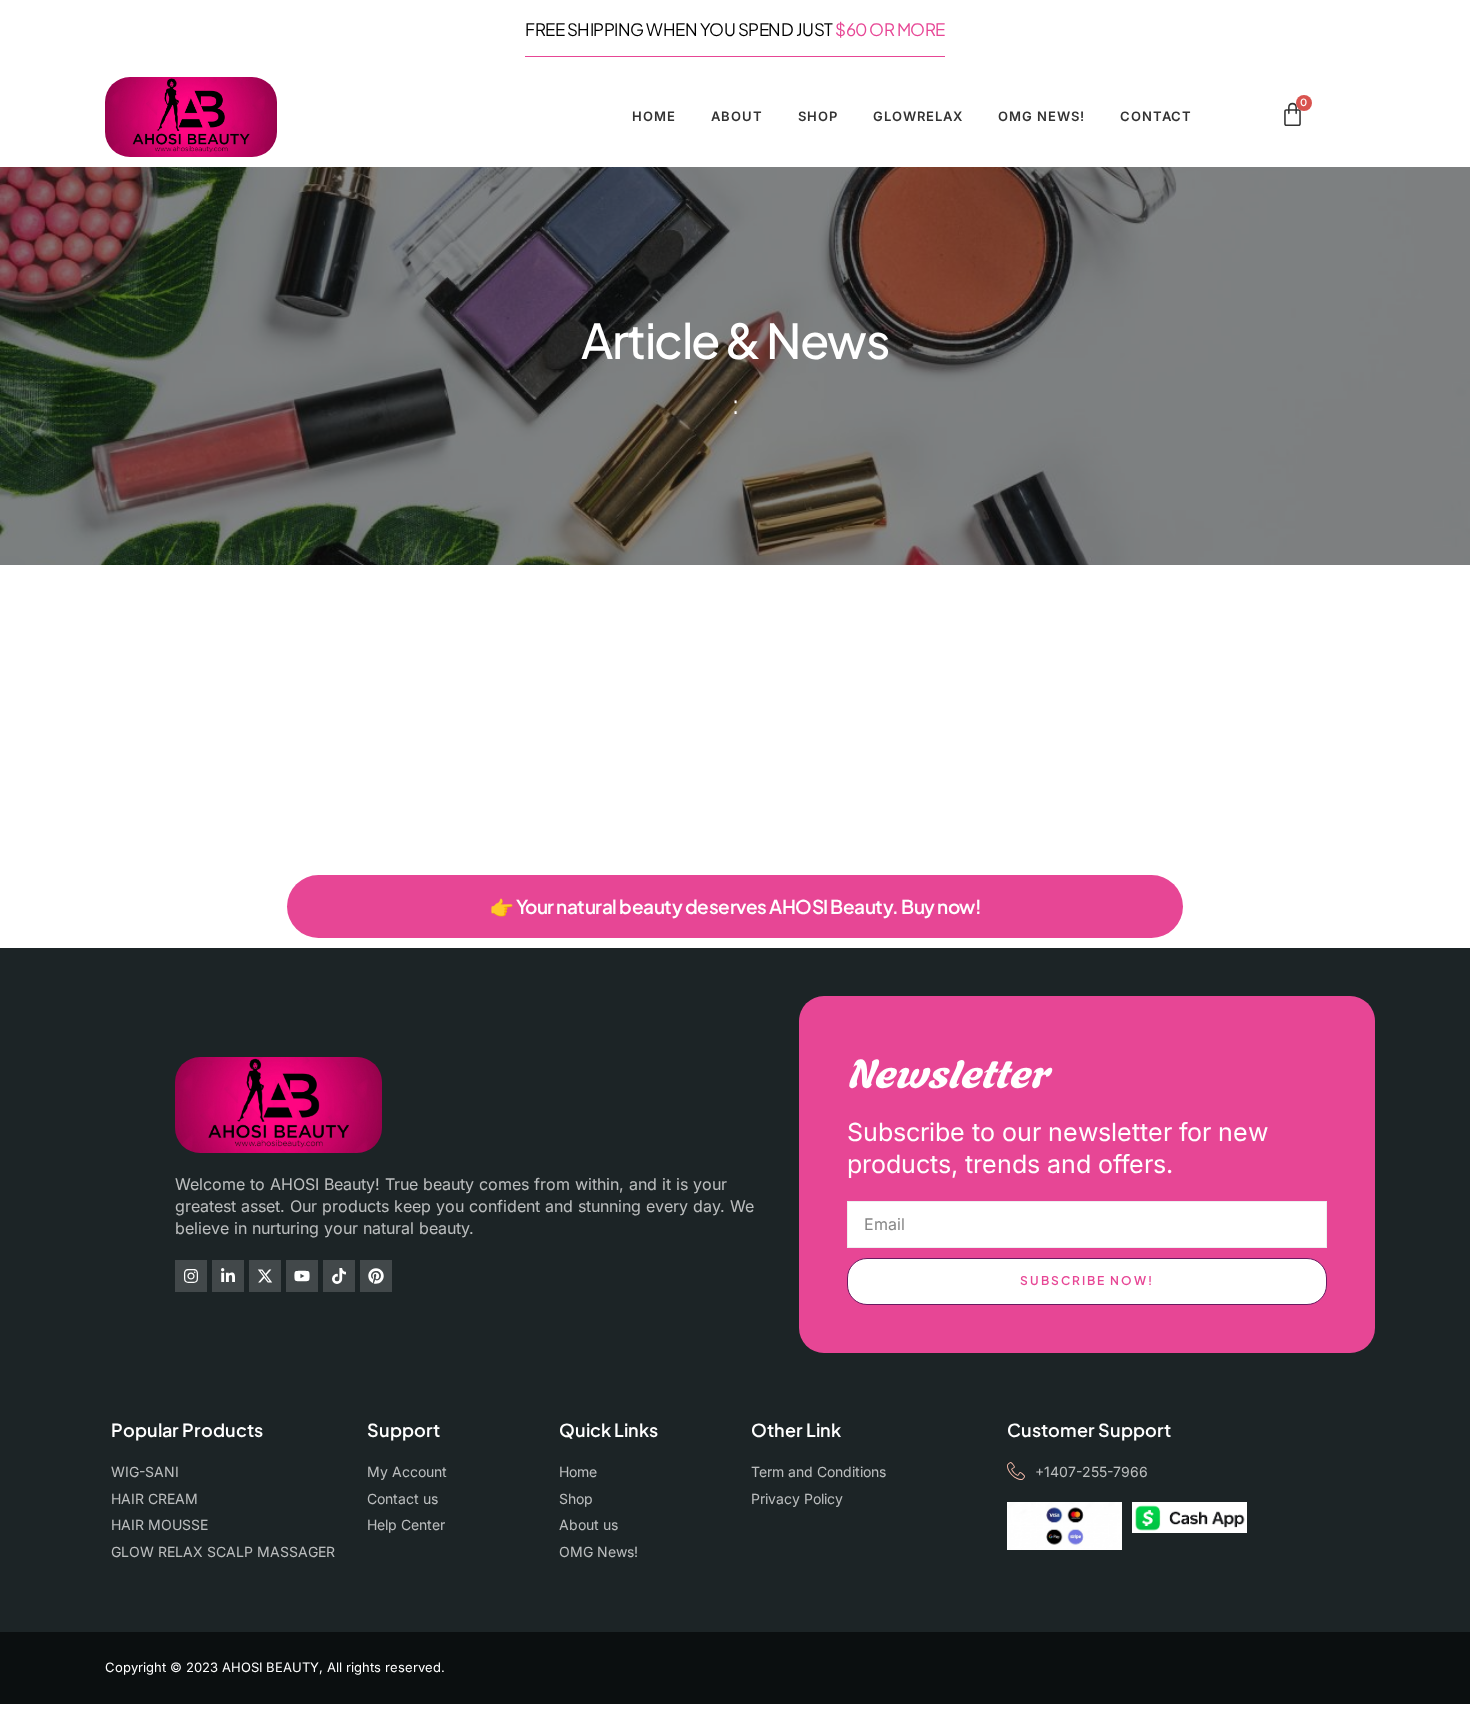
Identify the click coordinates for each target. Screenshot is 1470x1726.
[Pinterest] (376, 1276)
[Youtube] (302, 1276)
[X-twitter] (265, 1276)
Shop (818, 116)
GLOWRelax (918, 116)
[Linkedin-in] (228, 1276)
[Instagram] (191, 1276)
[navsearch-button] (1259, 118)
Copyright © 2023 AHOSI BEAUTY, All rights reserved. (275, 1667)
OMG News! (1041, 116)
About (737, 116)
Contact (1156, 116)
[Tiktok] (339, 1276)
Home (654, 116)
